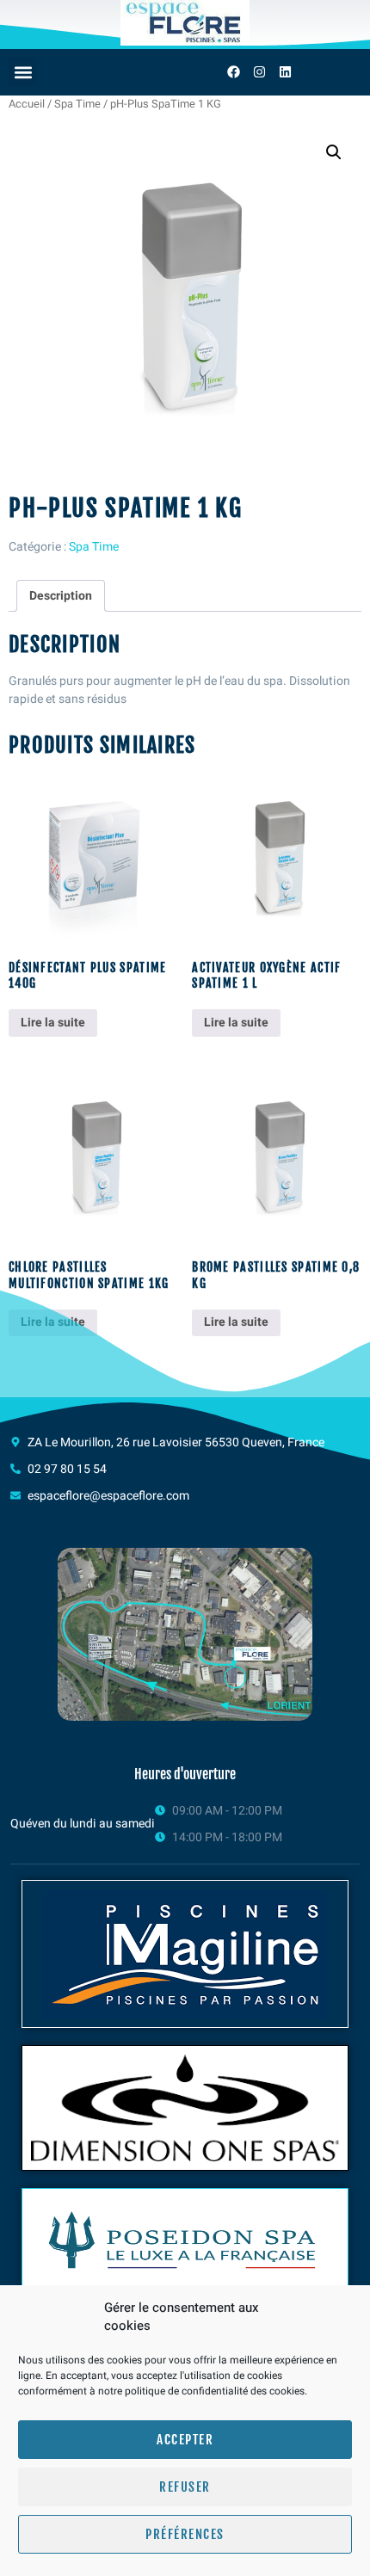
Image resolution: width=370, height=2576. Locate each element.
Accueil (27, 104)
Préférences (185, 2534)
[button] (23, 72)
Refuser (185, 2487)
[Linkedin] (285, 72)
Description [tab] (61, 596)
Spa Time (77, 104)
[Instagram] (259, 72)
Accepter (185, 2440)
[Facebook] (233, 72)
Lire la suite (53, 1023)
